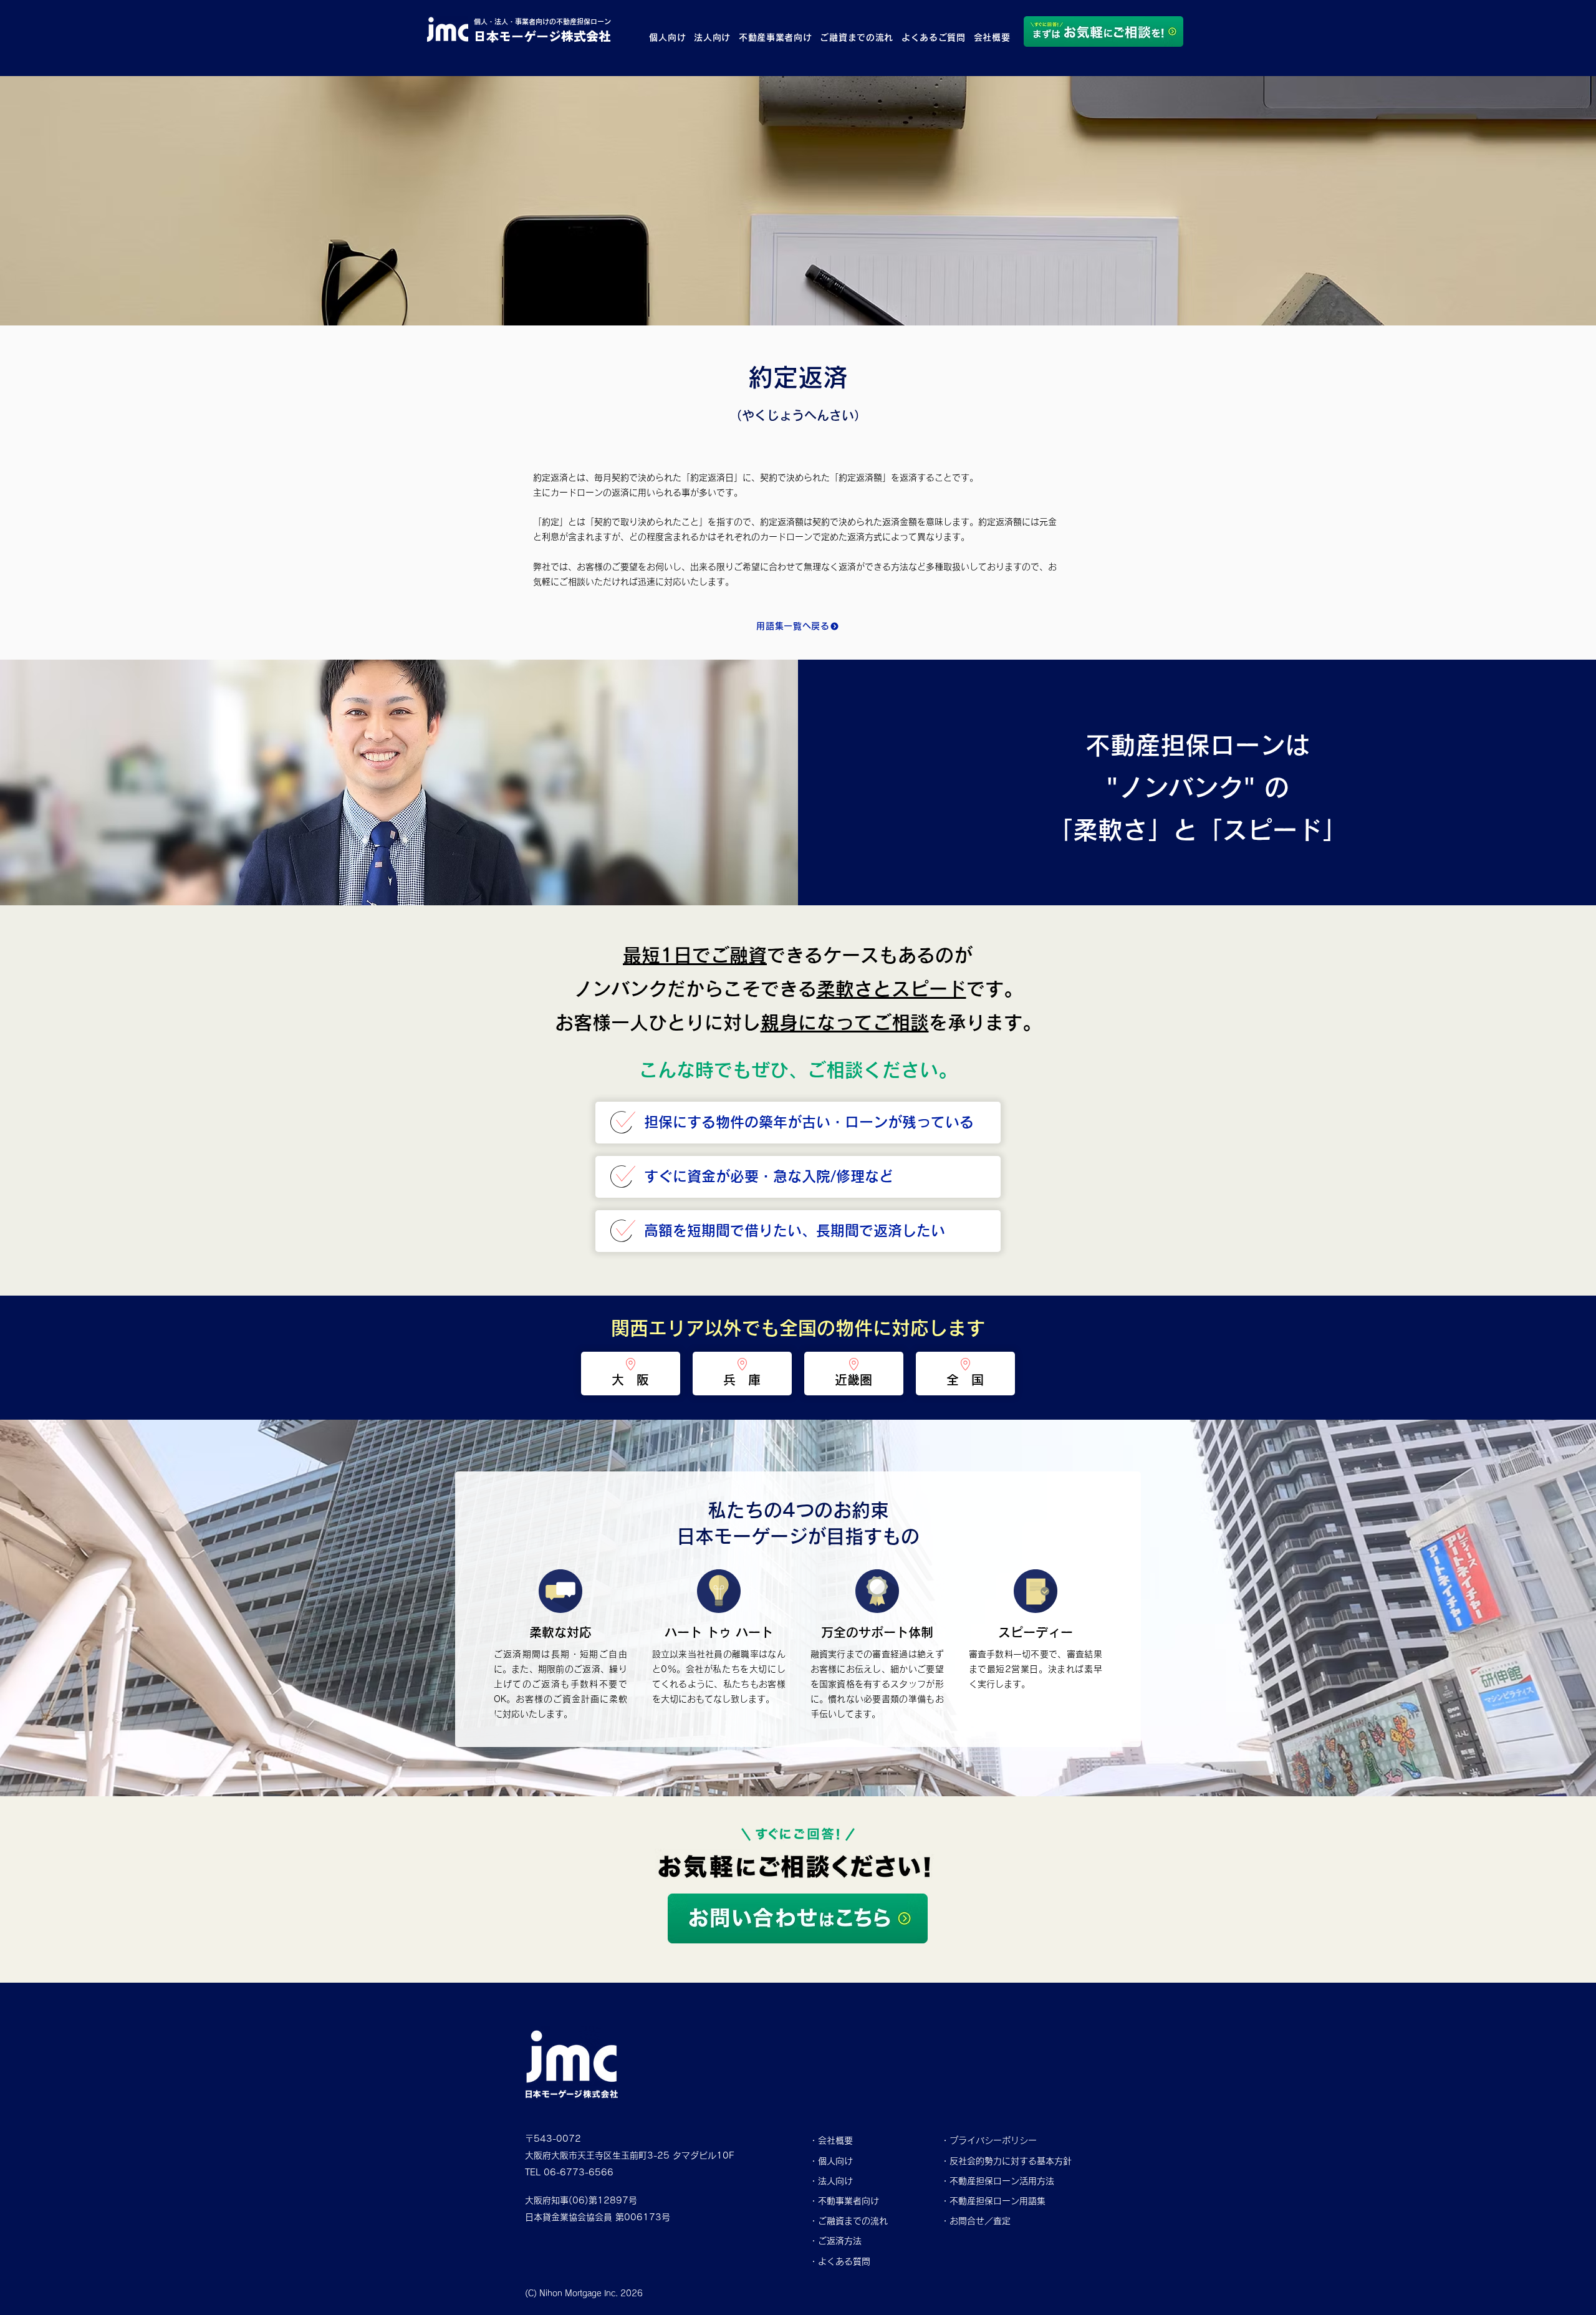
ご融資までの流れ (853, 2221)
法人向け (835, 2181)
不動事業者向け (848, 2201)
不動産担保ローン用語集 (997, 2201)
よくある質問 (844, 2261)
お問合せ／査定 (980, 2221)
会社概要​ (835, 2140)
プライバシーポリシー (993, 2140)
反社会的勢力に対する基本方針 (1011, 2161)
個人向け (835, 2161)
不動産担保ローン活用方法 (1002, 2181)
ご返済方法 (840, 2241)
